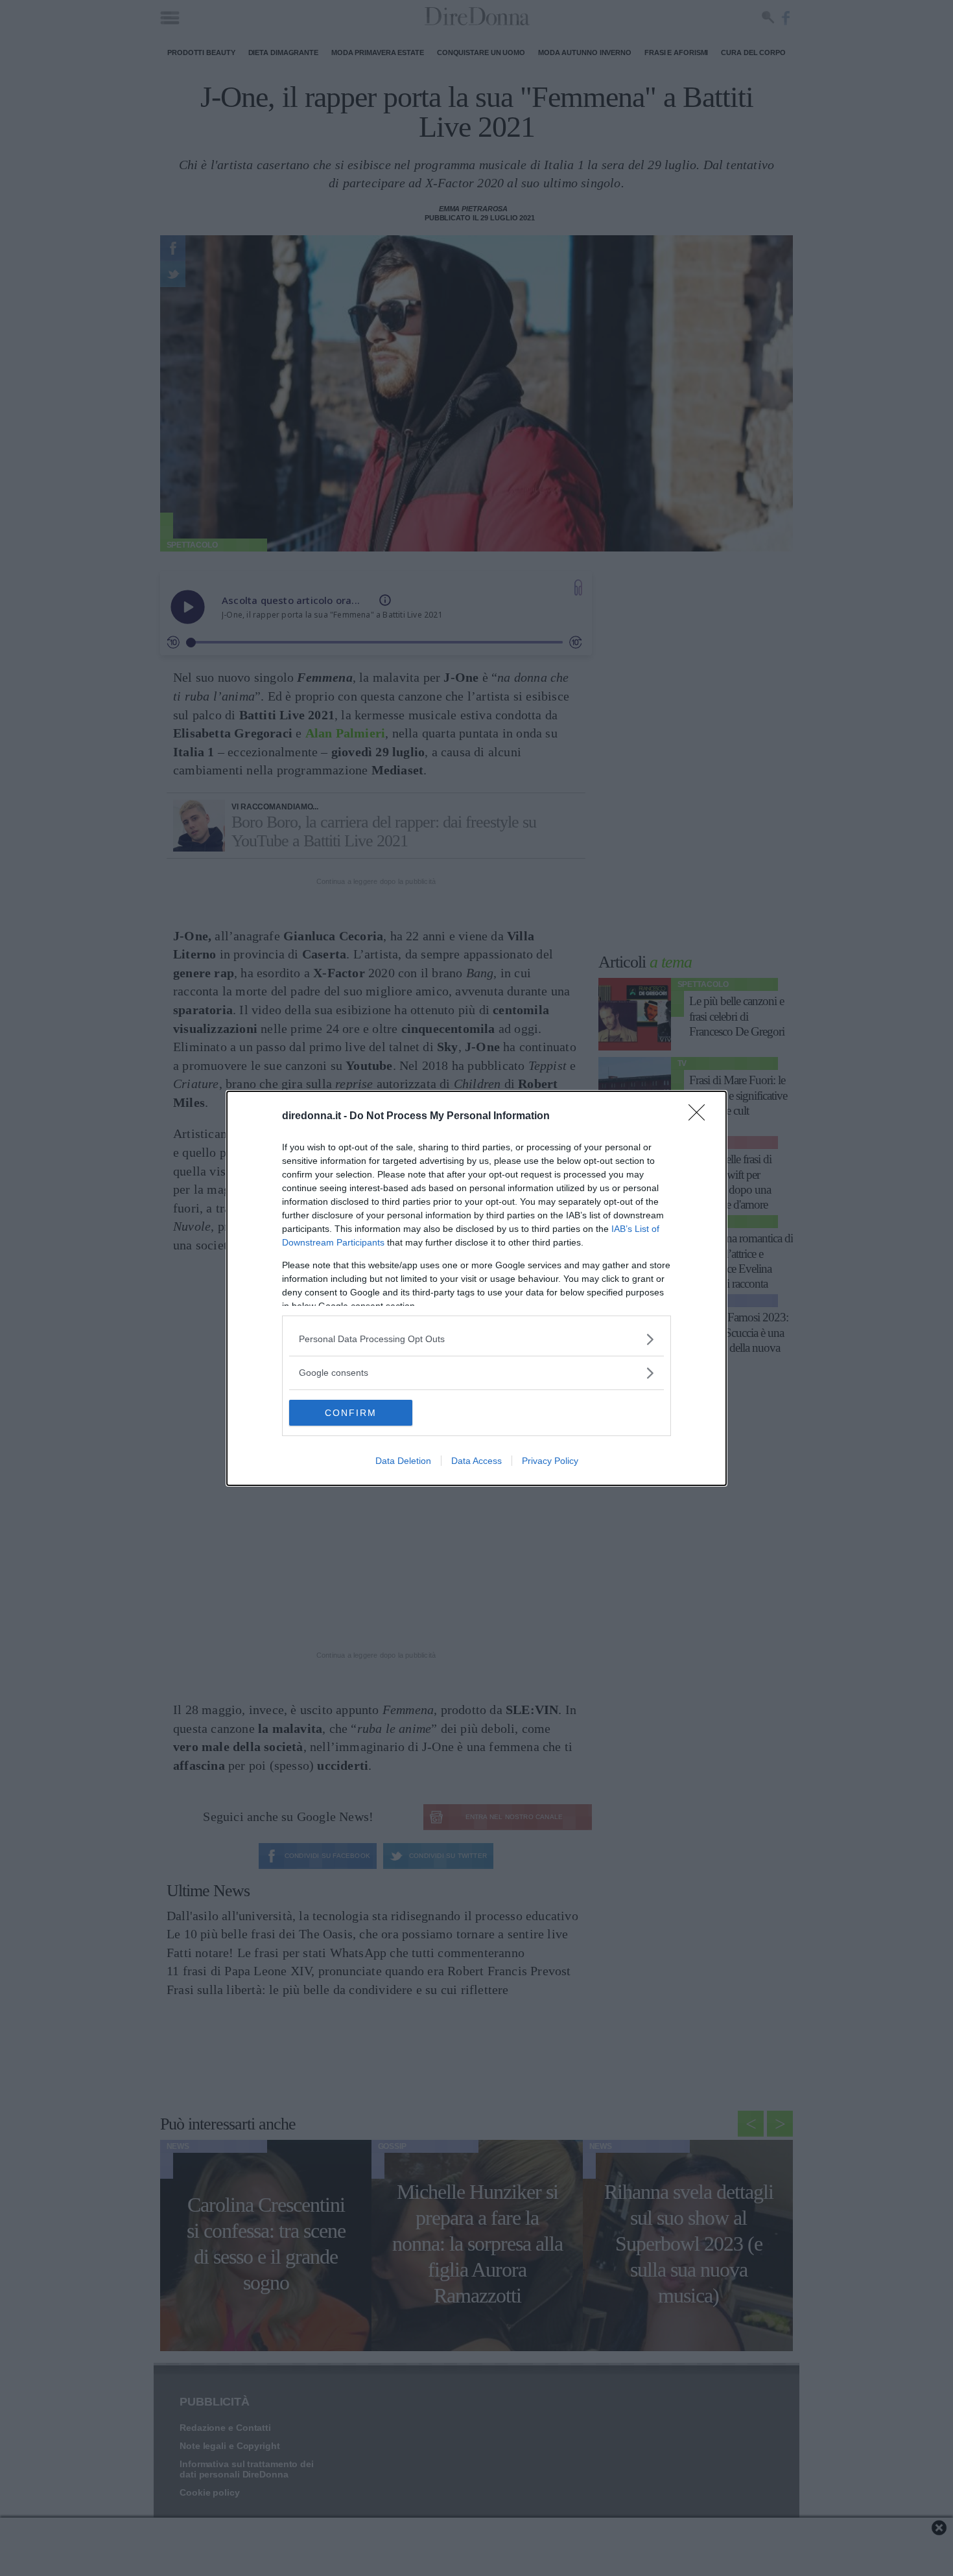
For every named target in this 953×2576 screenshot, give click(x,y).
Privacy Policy (550, 1461)
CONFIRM (351, 1413)
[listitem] (476, 1339)
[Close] (701, 1117)
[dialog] (476, 1288)
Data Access (476, 1461)
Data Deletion (403, 1461)
